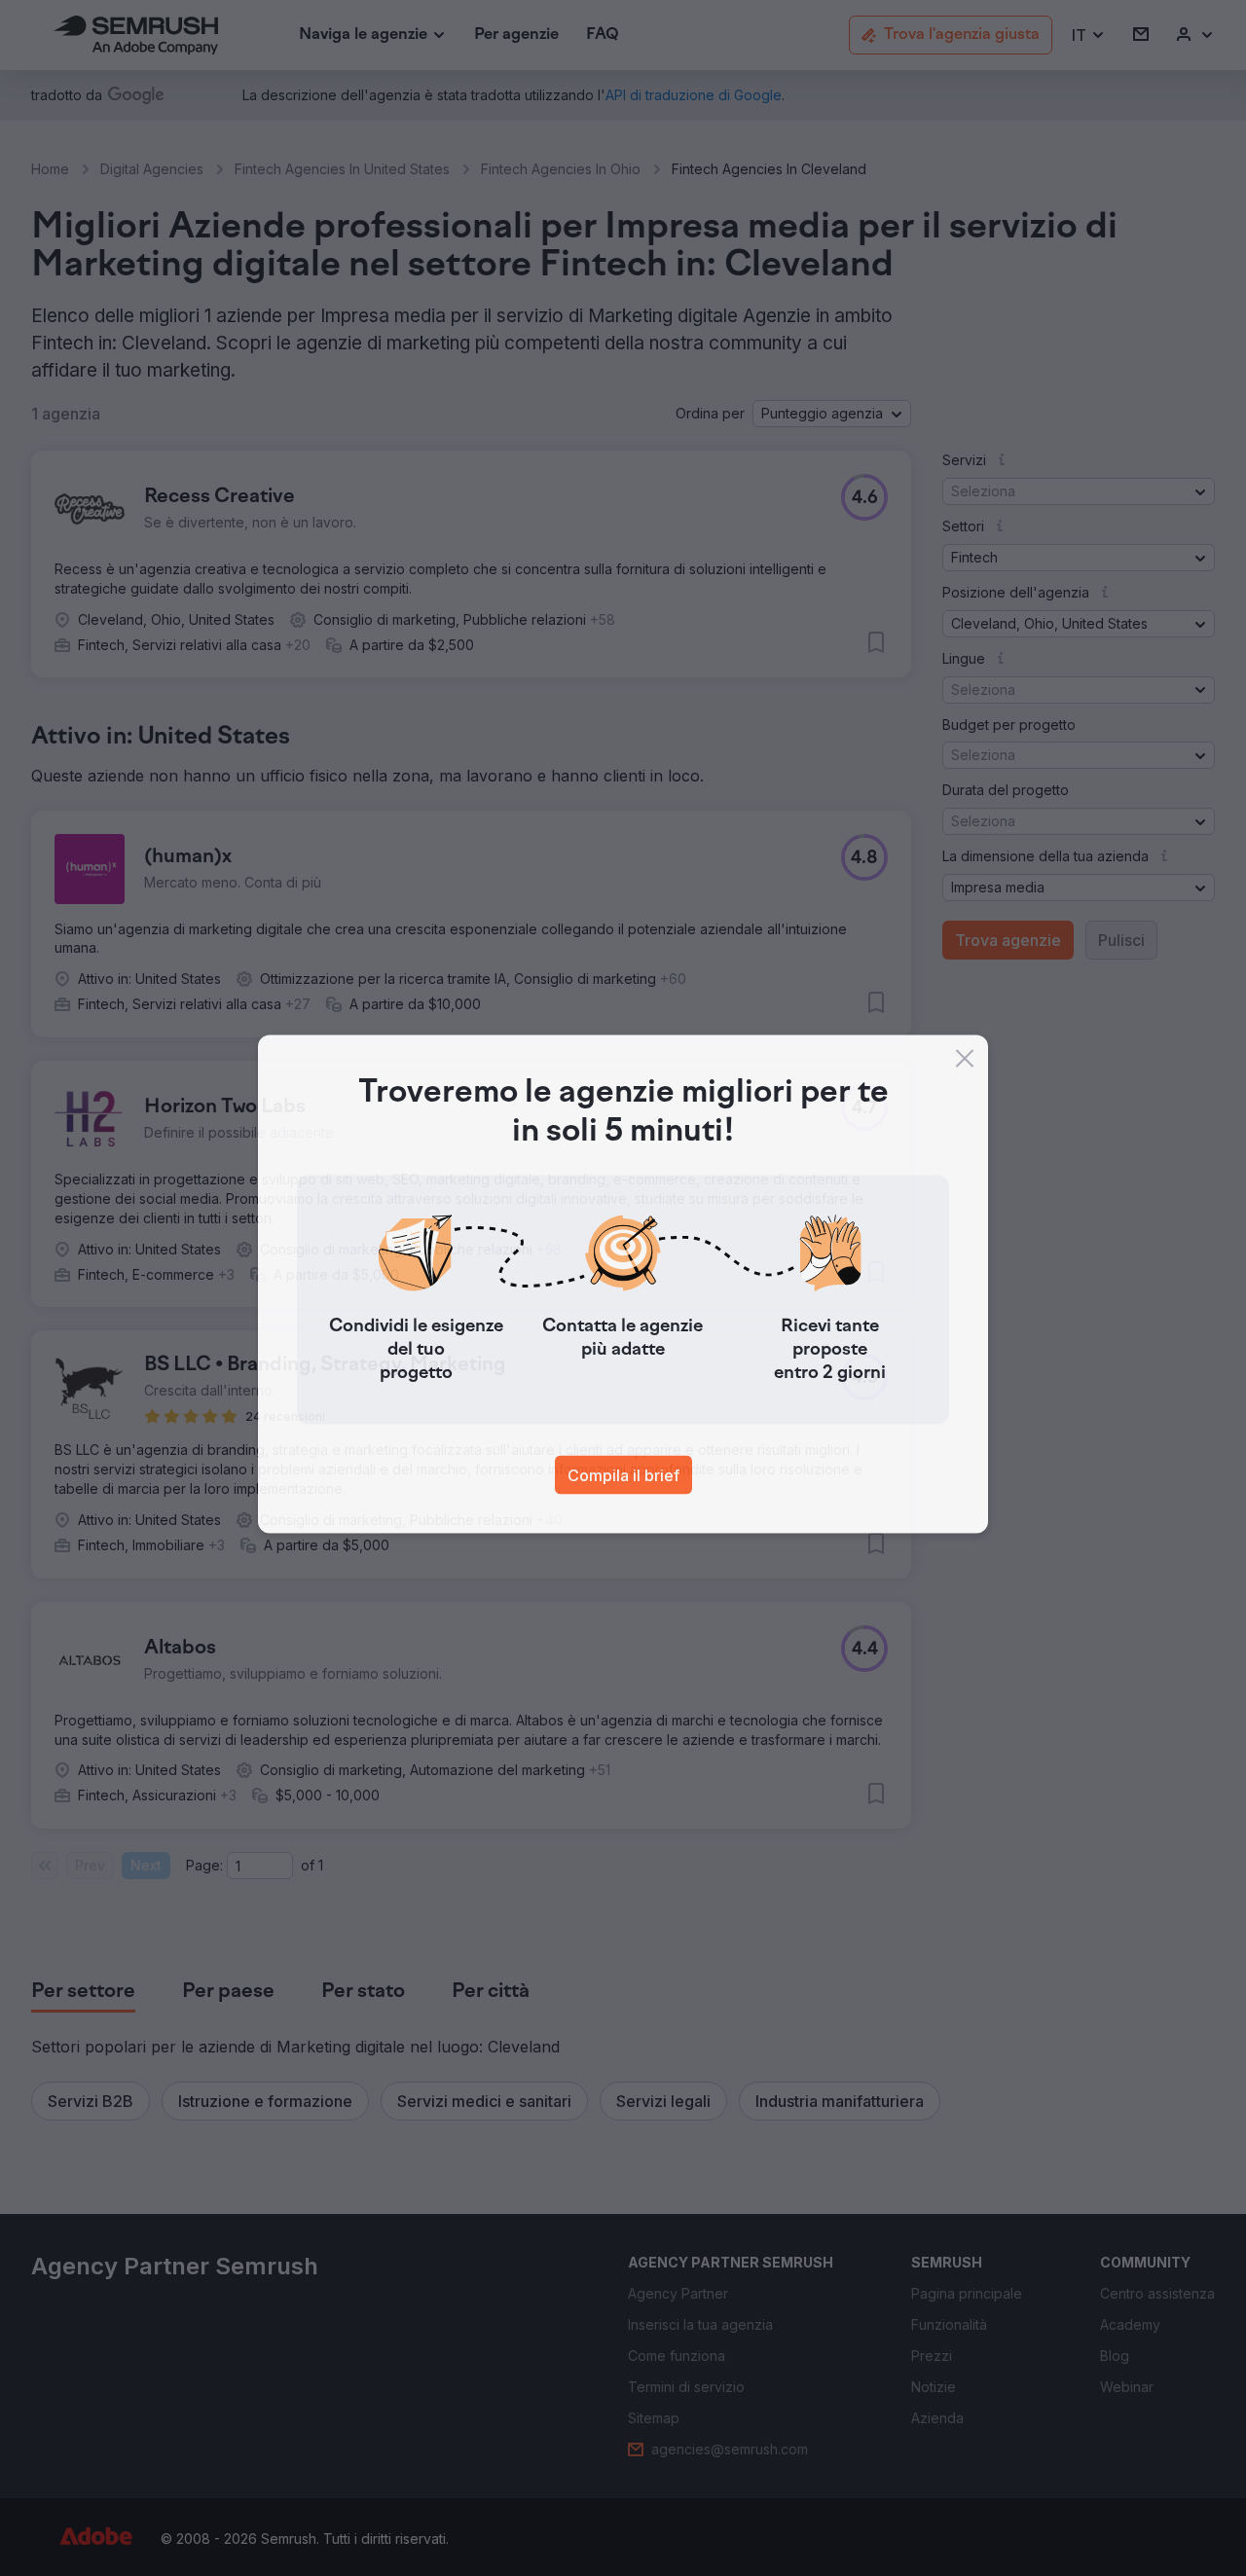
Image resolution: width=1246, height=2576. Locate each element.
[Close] (965, 1063)
